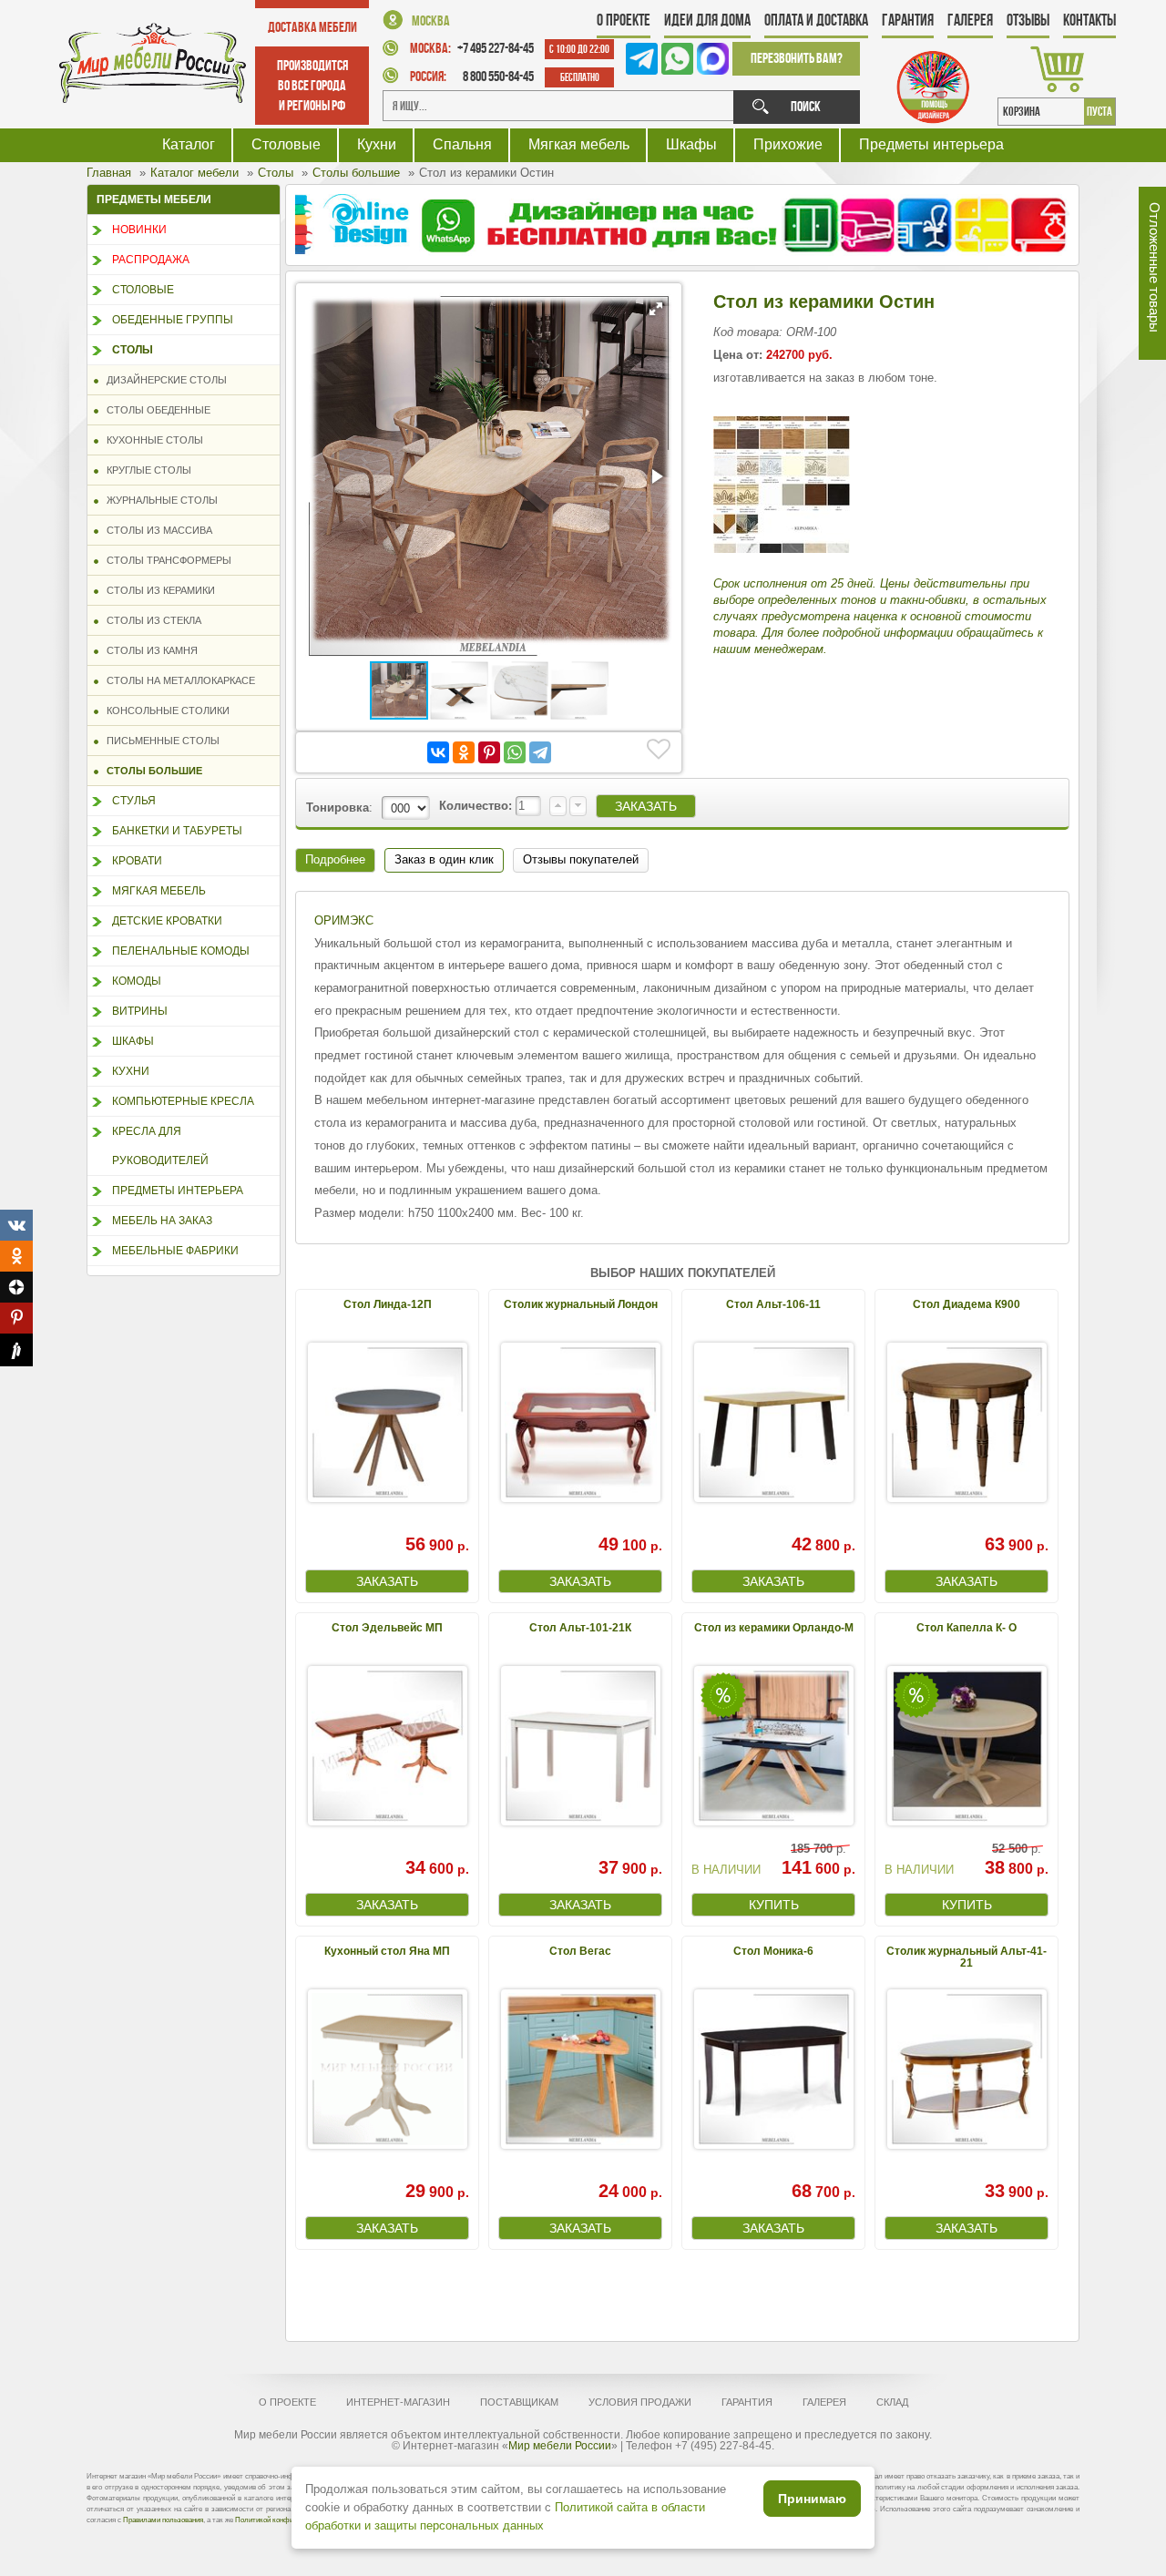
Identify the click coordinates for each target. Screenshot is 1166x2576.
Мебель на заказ (162, 1221)
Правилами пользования (163, 2520)
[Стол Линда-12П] (387, 1422)
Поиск (806, 106)
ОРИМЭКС (344, 920)
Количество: (477, 806)
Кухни (377, 144)
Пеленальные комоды (181, 951)
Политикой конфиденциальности (289, 2520)
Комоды (137, 981)
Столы (133, 350)
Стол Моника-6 (773, 1951)
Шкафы (691, 144)
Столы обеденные (154, 410)
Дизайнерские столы (163, 380)
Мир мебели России (560, 2446)
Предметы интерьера (931, 144)
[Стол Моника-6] (773, 2069)
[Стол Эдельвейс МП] (387, 1746)
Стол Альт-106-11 (773, 1304)
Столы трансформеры (165, 560)
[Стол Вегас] (580, 2069)
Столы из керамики (157, 590)
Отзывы (1028, 20)
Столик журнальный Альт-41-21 (967, 1957)
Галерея (970, 20)
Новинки (139, 230)
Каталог (189, 144)
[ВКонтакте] (438, 752)
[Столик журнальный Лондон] (580, 1422)
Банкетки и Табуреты (177, 831)
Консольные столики (164, 710)
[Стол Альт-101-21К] (580, 1746)
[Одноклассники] (464, 752)
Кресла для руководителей (160, 1146)
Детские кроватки (167, 921)
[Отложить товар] (659, 750)
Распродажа (151, 260)
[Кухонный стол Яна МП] (387, 2069)
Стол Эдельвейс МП (387, 1628)
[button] (656, 309)
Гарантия (908, 20)
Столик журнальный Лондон (581, 1304)
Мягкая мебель (579, 144)
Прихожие (788, 144)
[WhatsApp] (515, 752)
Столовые (286, 144)
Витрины (140, 1011)
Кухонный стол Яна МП (387, 1951)
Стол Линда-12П (388, 1304)
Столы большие (150, 771)
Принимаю (812, 2499)
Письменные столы (159, 741)
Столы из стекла (150, 620)
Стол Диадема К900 (967, 1304)
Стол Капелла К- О (967, 1628)
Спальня (462, 144)
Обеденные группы (173, 320)
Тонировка (338, 808)
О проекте (624, 20)
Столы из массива (155, 530)
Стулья (134, 801)
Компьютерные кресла (183, 1101)
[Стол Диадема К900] (967, 1422)
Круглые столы (145, 470)
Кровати (137, 861)
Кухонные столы (151, 440)
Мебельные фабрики (175, 1251)
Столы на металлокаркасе (177, 680)
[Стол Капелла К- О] (967, 1746)
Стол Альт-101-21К (580, 1628)
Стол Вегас (580, 1951)
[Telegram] (540, 752)
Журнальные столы (158, 500)
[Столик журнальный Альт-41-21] (967, 2069)
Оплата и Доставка (816, 20)
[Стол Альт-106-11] (773, 1422)
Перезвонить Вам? (797, 58)
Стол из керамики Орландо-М (774, 1628)
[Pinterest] (489, 752)
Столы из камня (148, 650)
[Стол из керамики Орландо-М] (773, 1746)
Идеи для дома (707, 20)
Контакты (1089, 20)
